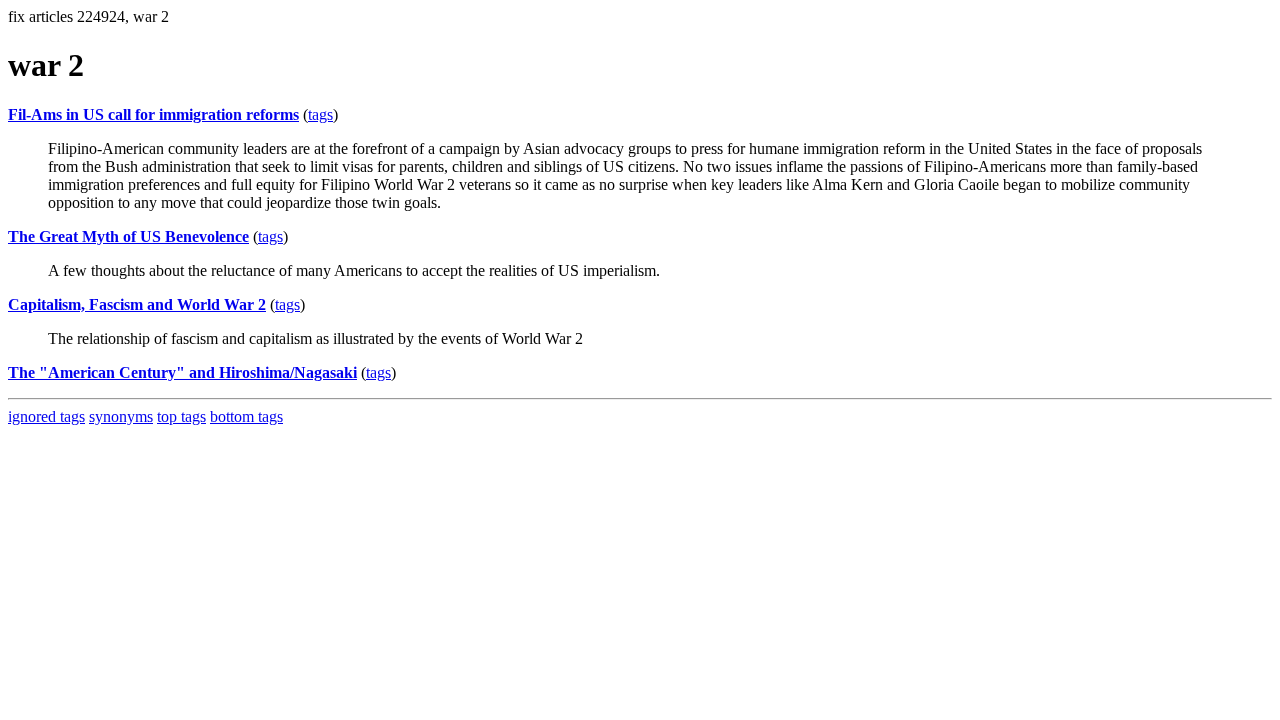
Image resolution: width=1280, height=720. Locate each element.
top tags (181, 416)
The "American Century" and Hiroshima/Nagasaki (182, 372)
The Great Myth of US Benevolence (128, 236)
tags (320, 114)
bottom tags (246, 416)
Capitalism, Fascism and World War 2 (137, 304)
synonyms (121, 416)
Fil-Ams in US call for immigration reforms (153, 114)
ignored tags (46, 416)
